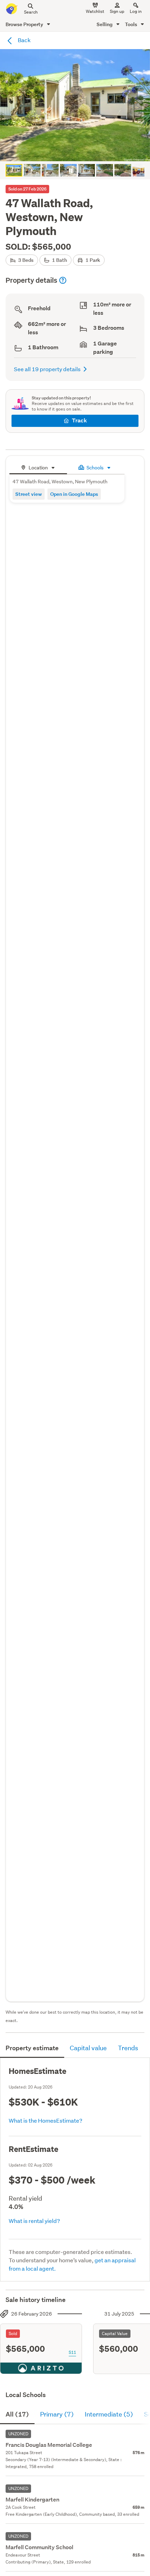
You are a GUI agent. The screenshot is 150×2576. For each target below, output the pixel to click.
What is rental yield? (34, 2221)
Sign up (117, 11)
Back (24, 40)
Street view (29, 494)
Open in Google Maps (74, 494)
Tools (132, 24)
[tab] (38, 467)
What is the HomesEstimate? (46, 2120)
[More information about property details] (63, 280)
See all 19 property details (47, 369)
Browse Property (25, 24)
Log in (136, 11)
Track (79, 420)
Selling (105, 24)
